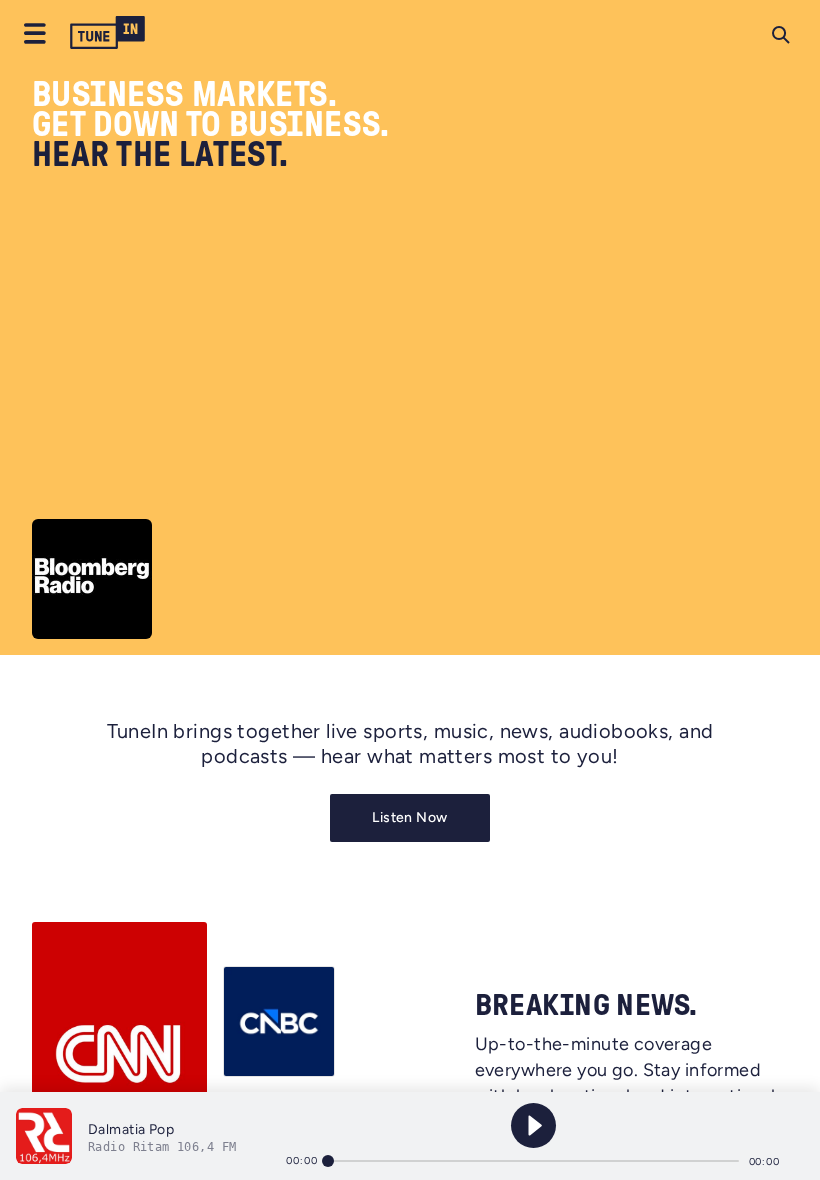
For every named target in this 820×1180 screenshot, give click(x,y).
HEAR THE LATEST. (160, 155)
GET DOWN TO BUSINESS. (211, 125)
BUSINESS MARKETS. (184, 95)
